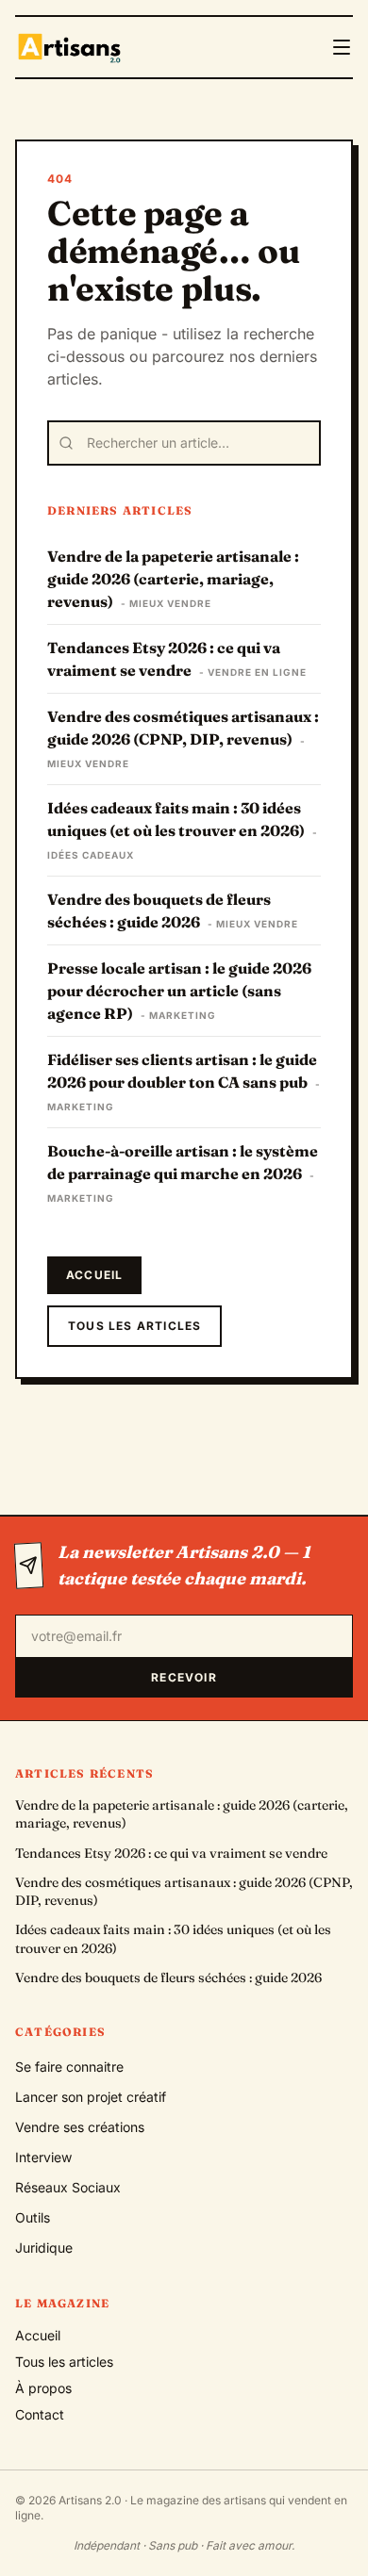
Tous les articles (134, 1326)
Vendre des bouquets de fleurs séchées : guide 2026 (168, 1977)
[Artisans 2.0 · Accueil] (71, 47)
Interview (43, 2157)
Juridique (44, 2248)
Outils (33, 2217)
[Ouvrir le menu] (342, 47)
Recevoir (184, 1677)
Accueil (94, 1275)
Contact (40, 2414)
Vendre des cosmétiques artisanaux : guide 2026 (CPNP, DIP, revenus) (184, 1891)
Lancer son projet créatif (91, 2097)
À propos (43, 2388)
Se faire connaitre (69, 2067)
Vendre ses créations (80, 2127)
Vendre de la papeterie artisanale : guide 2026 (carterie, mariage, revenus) (182, 1814)
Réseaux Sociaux (68, 2187)
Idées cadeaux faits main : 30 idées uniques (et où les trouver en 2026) (173, 1938)
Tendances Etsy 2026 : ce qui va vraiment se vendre (171, 1853)
